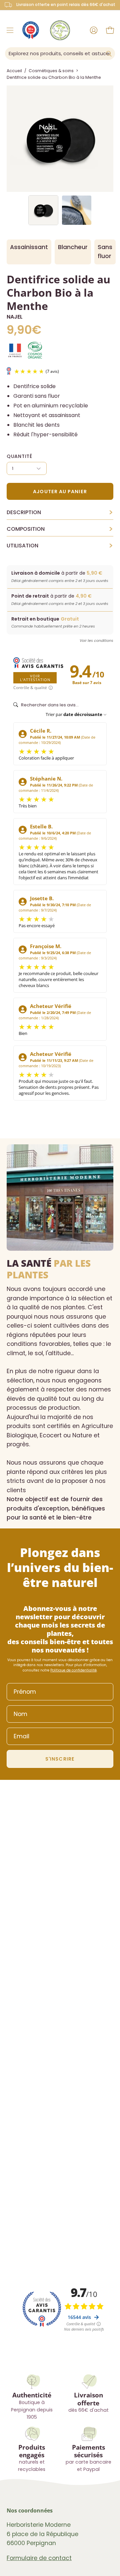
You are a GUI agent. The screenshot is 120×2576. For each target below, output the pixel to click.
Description (60, 512)
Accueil (14, 71)
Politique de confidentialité (73, 1670)
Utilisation (60, 546)
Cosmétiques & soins (51, 71)
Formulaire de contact (39, 2558)
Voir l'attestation (35, 678)
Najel (15, 317)
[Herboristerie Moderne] (60, 30)
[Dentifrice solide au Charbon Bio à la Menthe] (43, 210)
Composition (60, 529)
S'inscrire (60, 1759)
